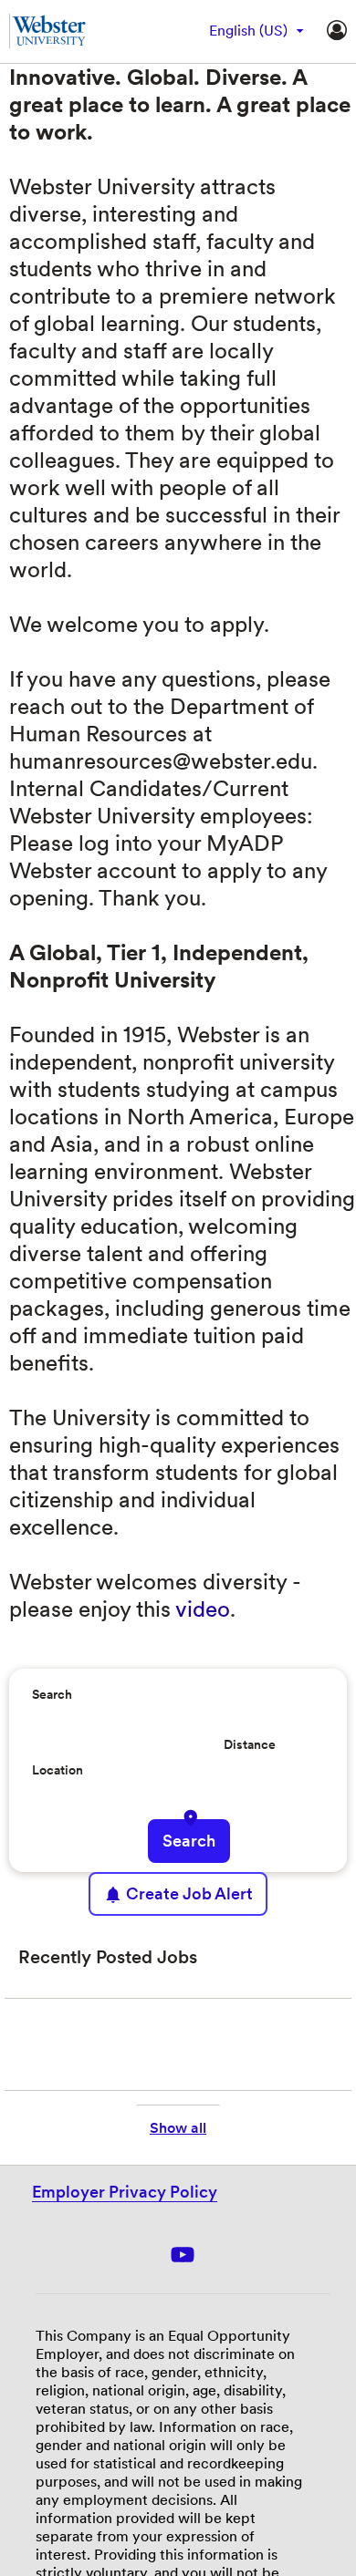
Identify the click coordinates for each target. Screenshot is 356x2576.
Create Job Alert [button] (189, 1893)
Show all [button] (178, 2128)
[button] (193, 1818)
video (203, 1609)
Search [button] (189, 1841)
